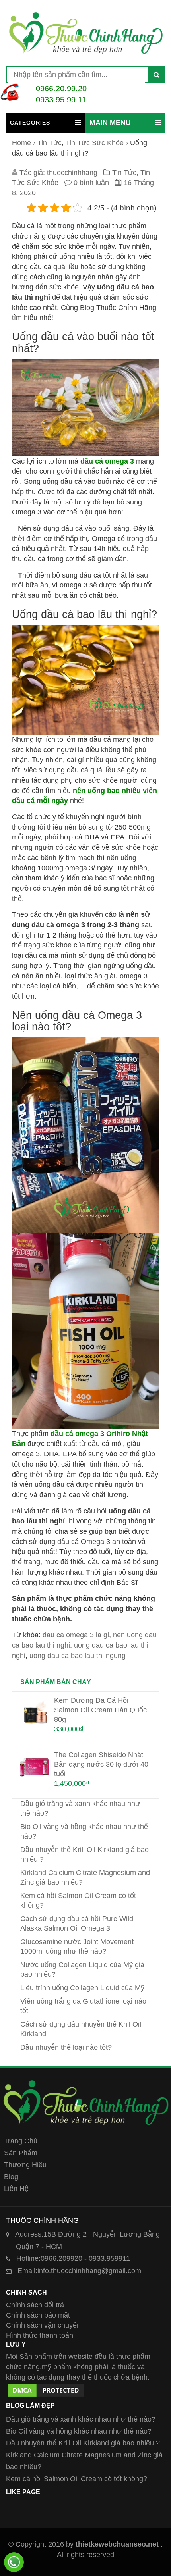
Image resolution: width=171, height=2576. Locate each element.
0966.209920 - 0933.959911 (73, 2258)
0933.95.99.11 (61, 100)
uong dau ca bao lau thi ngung (78, 1656)
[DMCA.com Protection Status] (46, 2387)
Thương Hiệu (25, 2165)
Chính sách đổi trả (35, 2305)
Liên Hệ (16, 2189)
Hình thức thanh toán (40, 2335)
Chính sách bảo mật (38, 2315)
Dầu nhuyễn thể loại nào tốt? (66, 2047)
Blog (11, 2177)
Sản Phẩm (21, 2153)
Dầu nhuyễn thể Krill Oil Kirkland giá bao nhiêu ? (83, 2443)
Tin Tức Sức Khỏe (95, 143)
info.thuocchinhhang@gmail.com (79, 2271)
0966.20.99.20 (61, 89)
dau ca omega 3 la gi (76, 1635)
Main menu (110, 123)
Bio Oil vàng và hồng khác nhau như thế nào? (79, 2431)
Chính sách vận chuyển (43, 2325)
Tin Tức (50, 143)
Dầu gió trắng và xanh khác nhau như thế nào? (81, 2419)
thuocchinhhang (72, 173)
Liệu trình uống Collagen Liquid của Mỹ (82, 1988)
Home (21, 143)
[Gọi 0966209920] (14, 2562)
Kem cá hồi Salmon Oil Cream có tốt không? (77, 2479)
